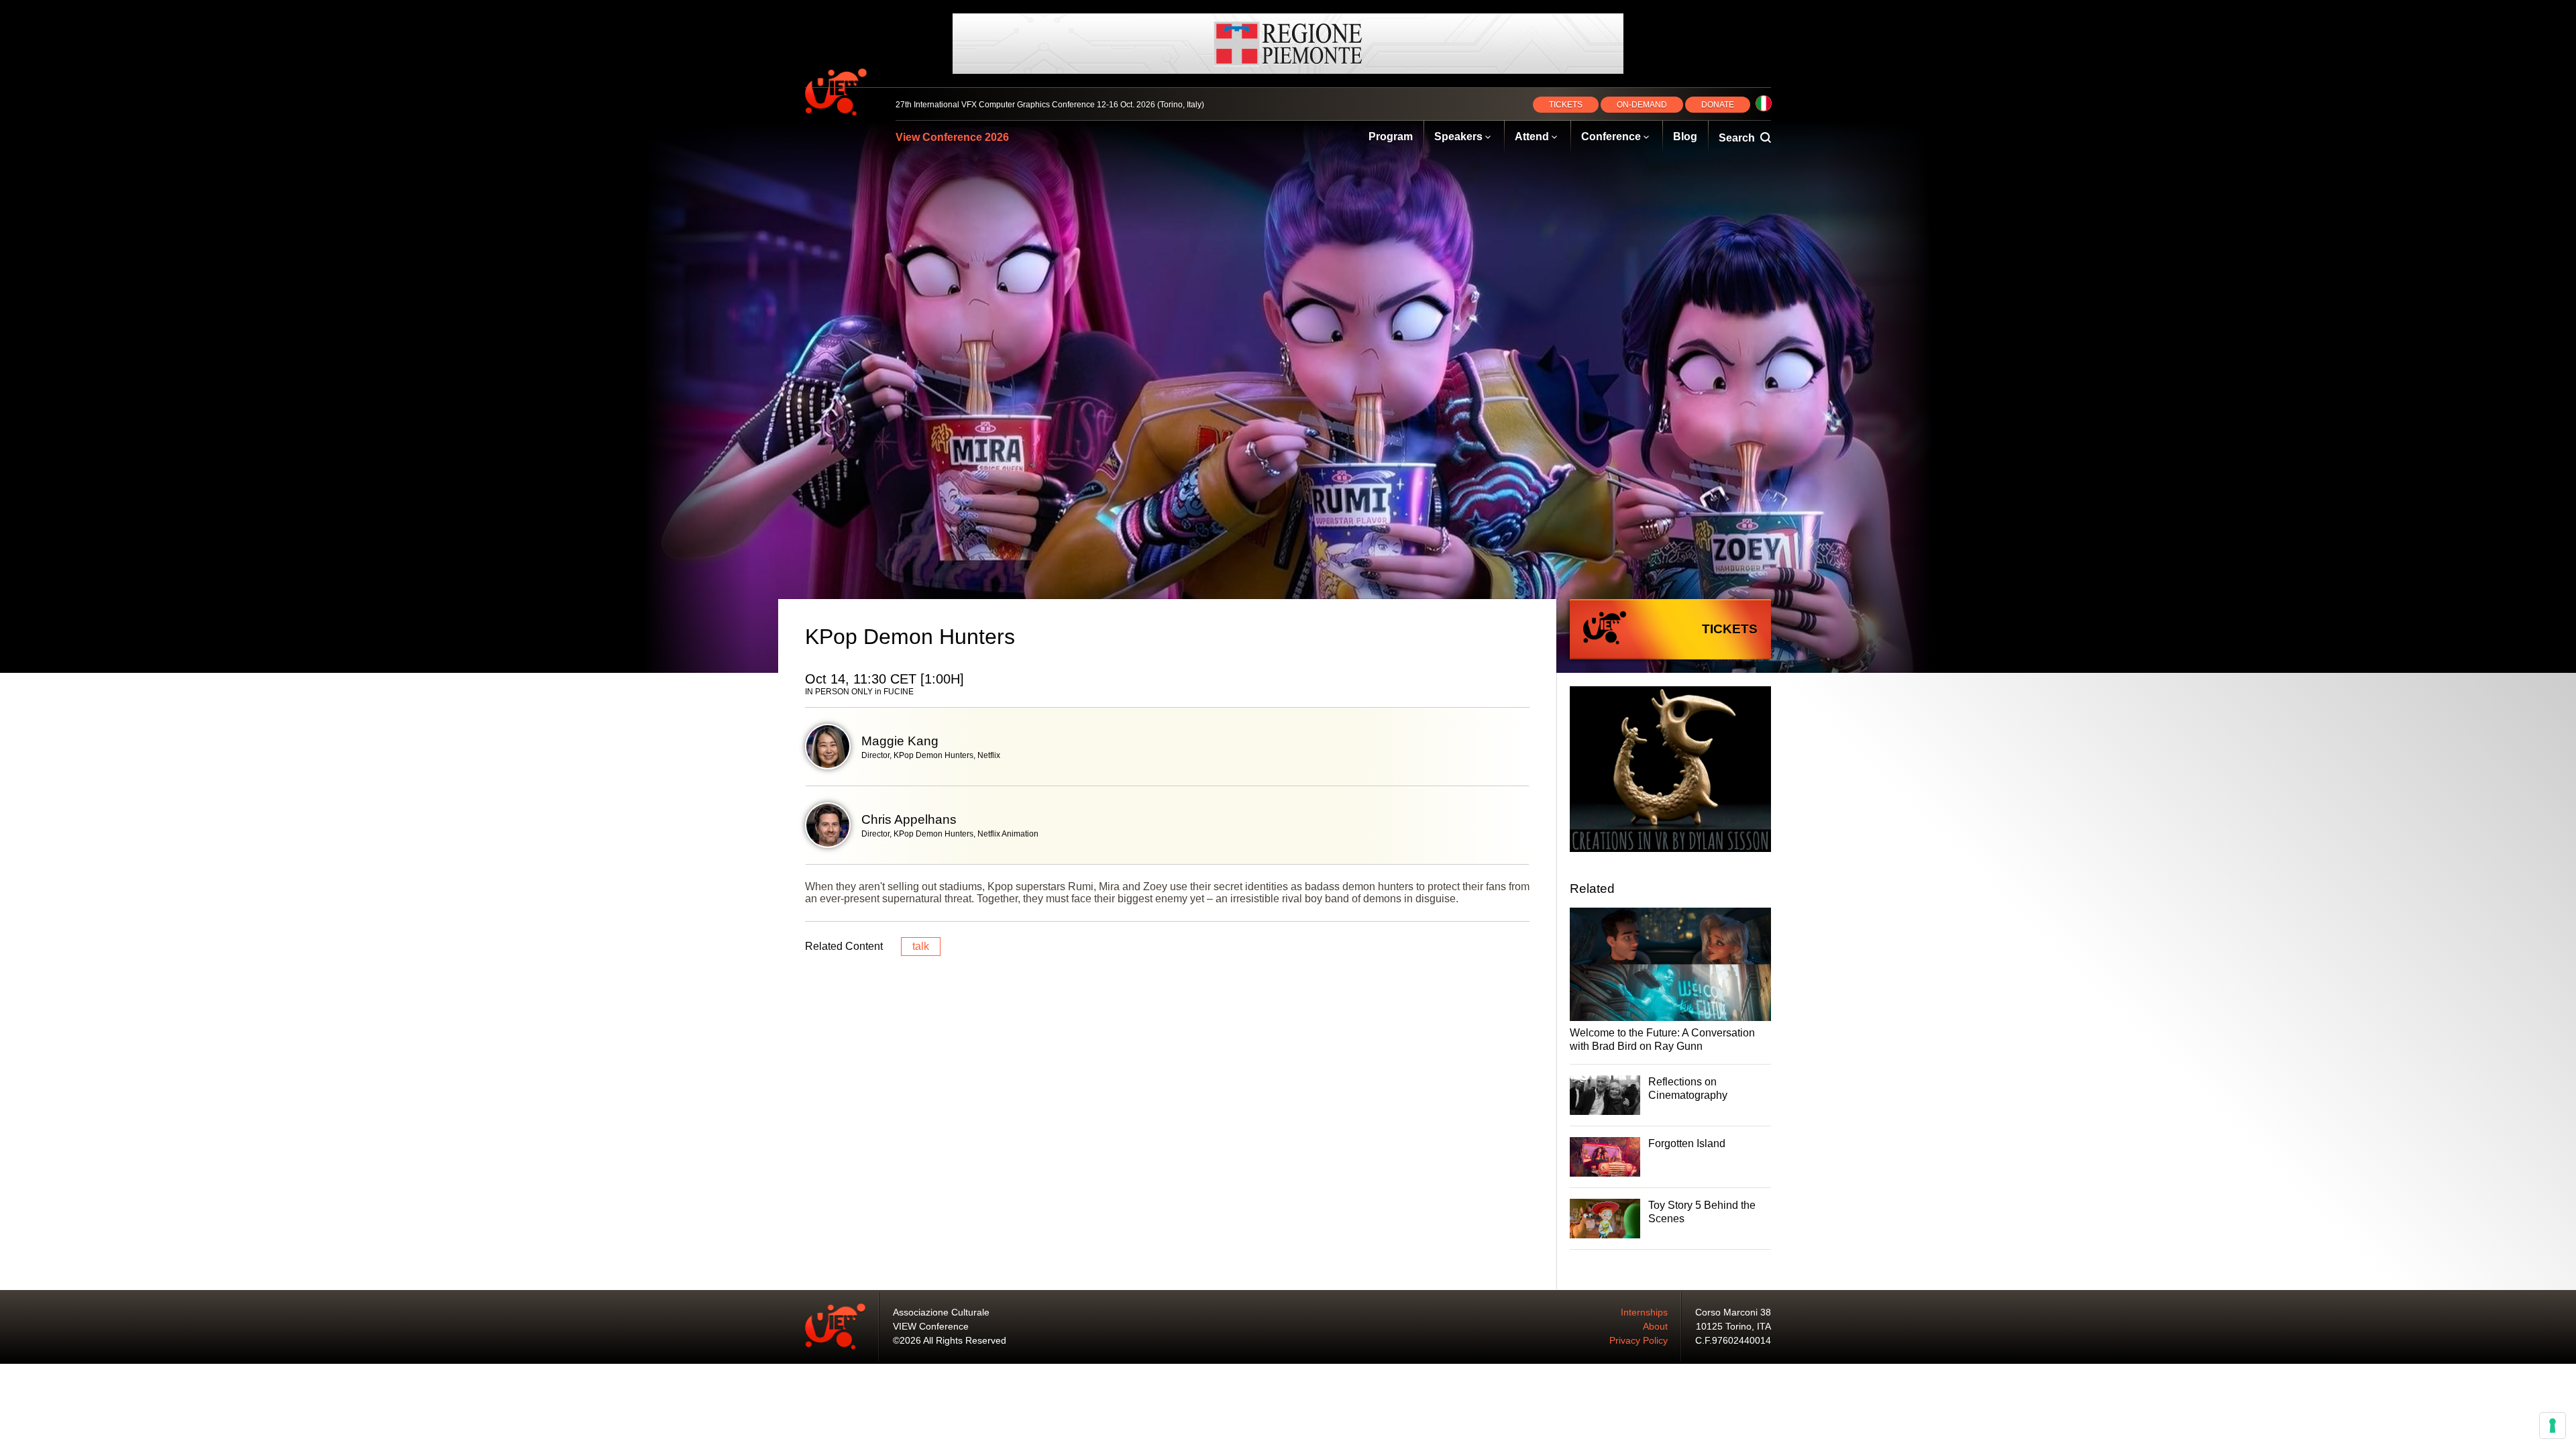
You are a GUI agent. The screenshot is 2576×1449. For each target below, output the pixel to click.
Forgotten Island (1687, 1143)
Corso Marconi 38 (1733, 1312)
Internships (1644, 1312)
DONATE (1718, 105)
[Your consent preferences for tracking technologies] (2553, 1426)
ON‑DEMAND (1642, 105)
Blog (1685, 137)
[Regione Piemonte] (1288, 44)
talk (921, 946)
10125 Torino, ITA (1733, 1326)
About (1655, 1326)
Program (1391, 137)
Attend (1532, 137)
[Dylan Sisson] (1670, 771)
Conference (1611, 137)
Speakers (1458, 137)
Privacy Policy (1639, 1340)
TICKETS (1566, 105)
